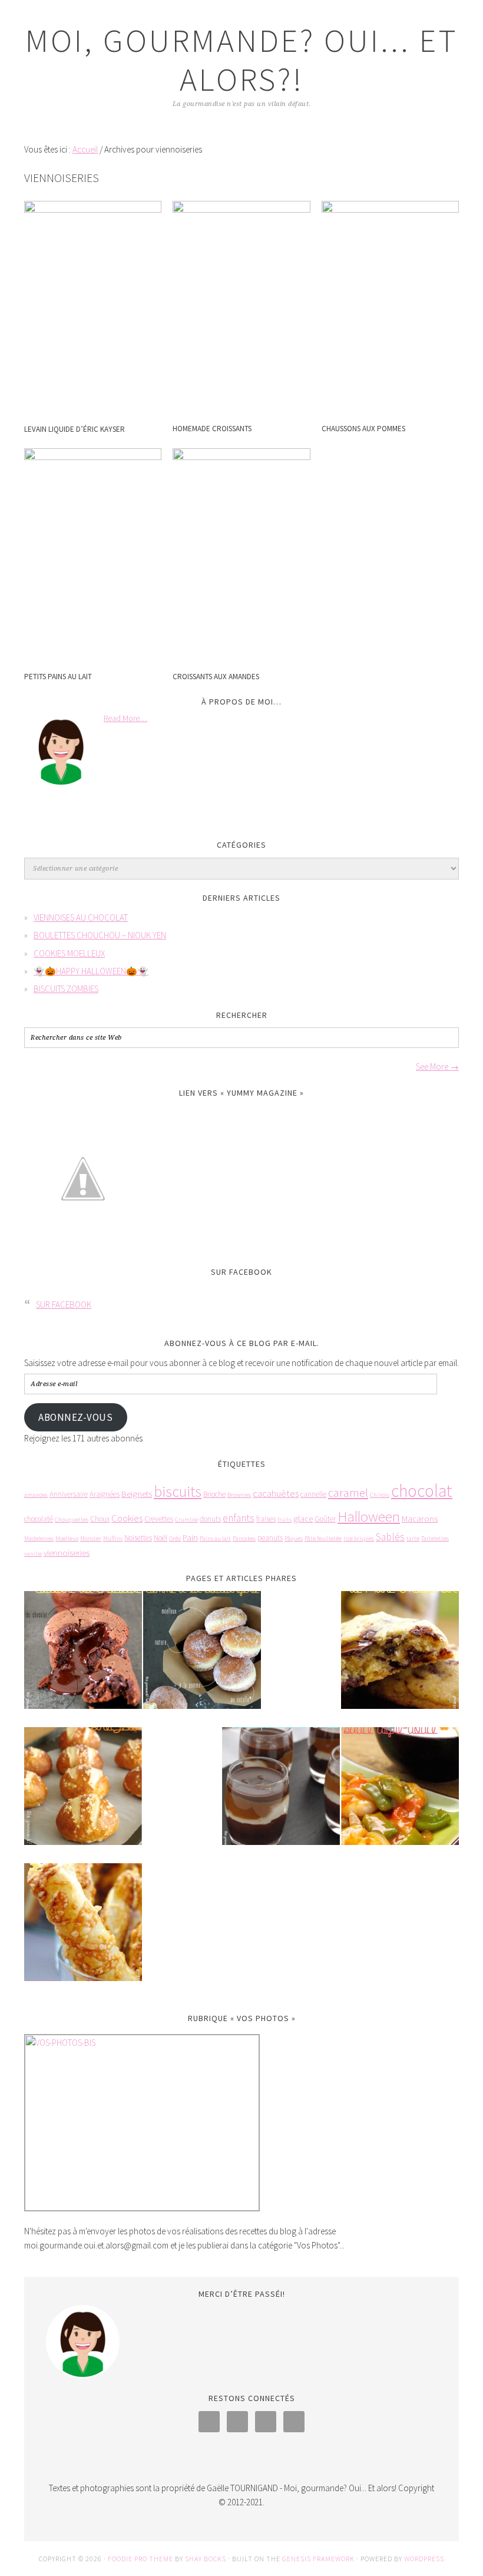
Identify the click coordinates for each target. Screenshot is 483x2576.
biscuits (178, 1491)
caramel (348, 1492)
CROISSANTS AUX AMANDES (216, 677)
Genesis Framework (318, 2559)
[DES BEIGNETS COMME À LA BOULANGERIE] (202, 1658)
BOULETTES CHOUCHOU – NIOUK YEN (100, 935)
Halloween (369, 1517)
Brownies (239, 1495)
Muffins (113, 1538)
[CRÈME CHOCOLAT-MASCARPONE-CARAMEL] (281, 1794)
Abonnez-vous (75, 1417)
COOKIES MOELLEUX (69, 953)
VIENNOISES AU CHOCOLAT (81, 917)
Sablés (390, 1537)
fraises (266, 1519)
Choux (100, 1519)
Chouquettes (72, 1520)
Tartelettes (435, 1538)
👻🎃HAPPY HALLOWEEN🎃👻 (91, 971)
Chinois (380, 1495)
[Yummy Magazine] (83, 1246)
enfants (239, 1518)
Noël (161, 1538)
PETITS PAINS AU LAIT (58, 677)
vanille (33, 1554)
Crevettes (159, 1519)
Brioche (214, 1494)
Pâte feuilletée (323, 1538)
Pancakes (244, 1538)
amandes (36, 1495)
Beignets (137, 1494)
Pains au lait (215, 1538)
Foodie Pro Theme (140, 2559)
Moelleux (67, 1538)
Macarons (420, 1518)
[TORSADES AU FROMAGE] (83, 1930)
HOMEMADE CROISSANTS (212, 429)
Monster (91, 1538)
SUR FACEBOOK (241, 1272)
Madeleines (39, 1538)
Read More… (125, 718)
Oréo (175, 1538)
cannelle (313, 1494)
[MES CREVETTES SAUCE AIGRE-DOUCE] (400, 1794)
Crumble (186, 1520)
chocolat (422, 1491)
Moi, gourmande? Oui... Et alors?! (242, 60)
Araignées (105, 1494)
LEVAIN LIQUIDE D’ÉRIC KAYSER (75, 429)
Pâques (294, 1538)
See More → (437, 1067)
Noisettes (138, 1538)
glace (303, 1518)
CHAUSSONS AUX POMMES (363, 429)
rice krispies (359, 1538)
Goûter (325, 1519)
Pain (190, 1537)
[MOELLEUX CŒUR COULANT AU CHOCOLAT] (83, 1658)
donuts (210, 1519)
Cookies (127, 1518)
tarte (413, 1538)
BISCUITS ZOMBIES (66, 989)
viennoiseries (67, 1552)
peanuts (270, 1538)
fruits (284, 1520)
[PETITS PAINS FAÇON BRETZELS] (83, 1794)
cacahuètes (276, 1494)
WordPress (424, 2559)
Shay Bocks (206, 2559)
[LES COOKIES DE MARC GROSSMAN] (400, 1658)
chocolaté (39, 1519)
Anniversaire (69, 1494)
